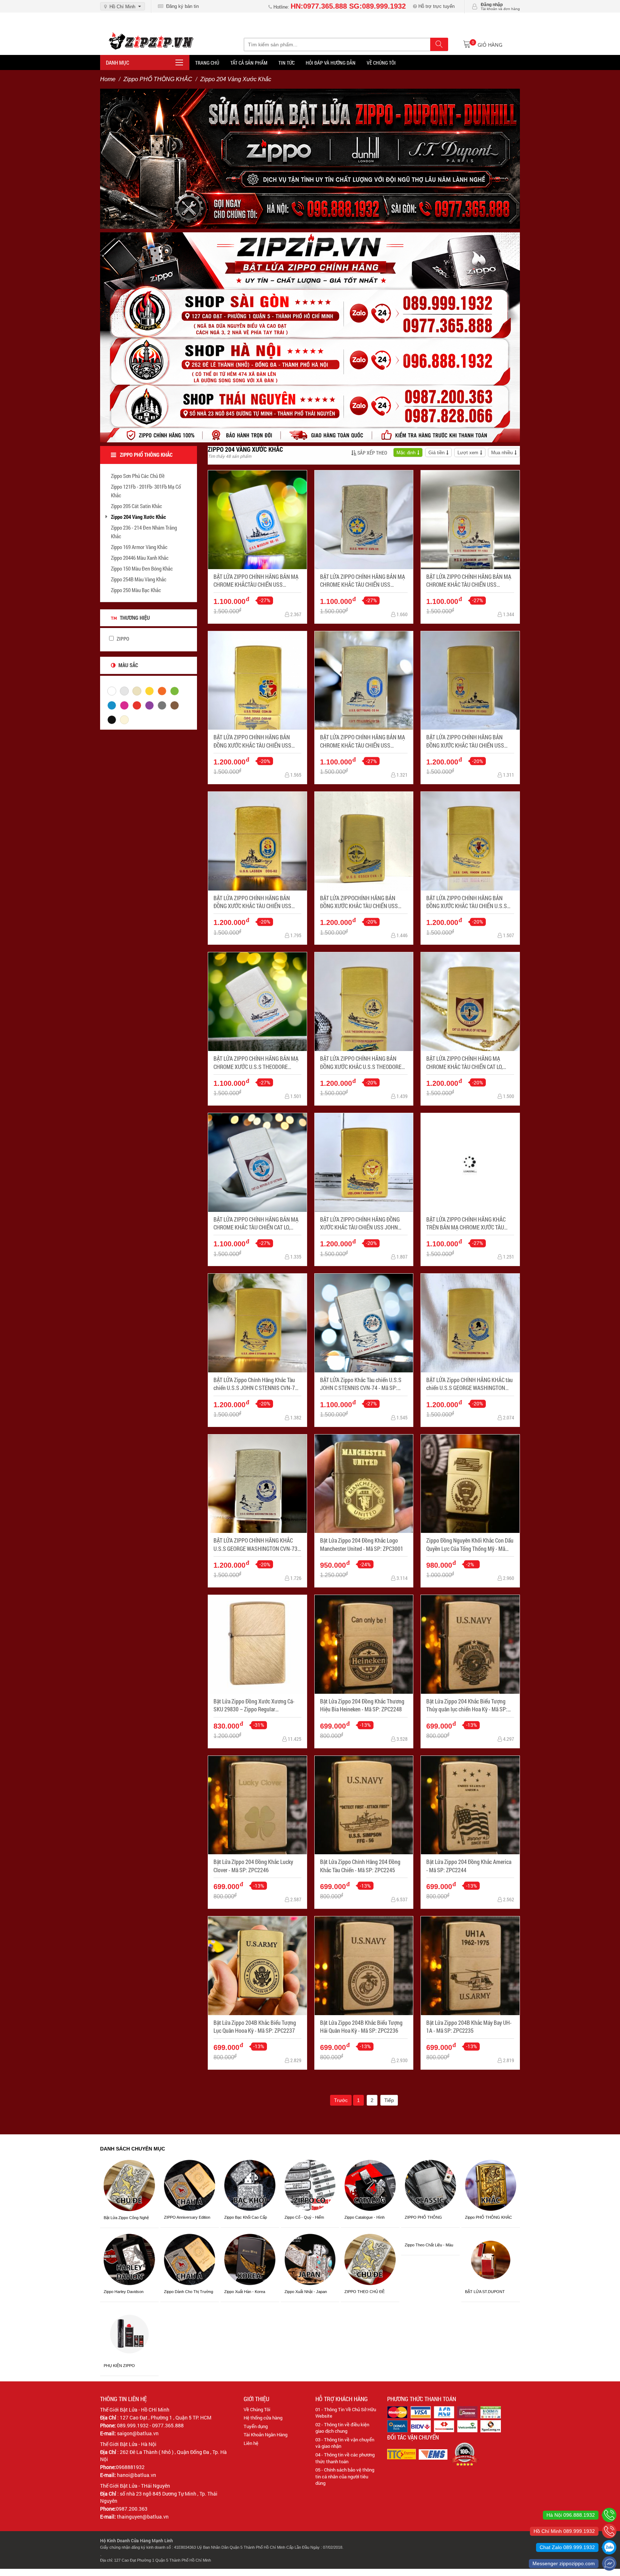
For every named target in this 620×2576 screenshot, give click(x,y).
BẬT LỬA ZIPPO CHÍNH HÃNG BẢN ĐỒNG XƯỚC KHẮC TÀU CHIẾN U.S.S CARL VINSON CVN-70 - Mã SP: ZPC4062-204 (467, 902)
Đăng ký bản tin (181, 6)
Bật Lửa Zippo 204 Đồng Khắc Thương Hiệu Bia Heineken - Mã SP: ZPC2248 (362, 1705)
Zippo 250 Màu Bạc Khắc (136, 590)
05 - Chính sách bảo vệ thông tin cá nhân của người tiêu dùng (345, 2476)
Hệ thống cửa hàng (263, 2418)
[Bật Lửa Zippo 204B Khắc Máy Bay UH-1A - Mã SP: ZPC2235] (470, 1966)
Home (108, 79)
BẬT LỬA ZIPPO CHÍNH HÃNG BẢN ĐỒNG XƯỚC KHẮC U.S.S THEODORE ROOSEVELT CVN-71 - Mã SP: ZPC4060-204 (361, 1063)
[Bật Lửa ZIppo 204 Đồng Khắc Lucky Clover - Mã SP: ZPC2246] (257, 1805)
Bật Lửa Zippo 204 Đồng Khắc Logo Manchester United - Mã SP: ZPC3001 (362, 1544)
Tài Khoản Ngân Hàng (266, 2435)
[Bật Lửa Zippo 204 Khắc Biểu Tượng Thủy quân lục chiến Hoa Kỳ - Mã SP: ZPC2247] (470, 1644)
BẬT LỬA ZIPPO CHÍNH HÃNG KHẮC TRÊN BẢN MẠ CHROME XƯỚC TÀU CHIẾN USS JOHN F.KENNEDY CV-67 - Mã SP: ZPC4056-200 (468, 1224)
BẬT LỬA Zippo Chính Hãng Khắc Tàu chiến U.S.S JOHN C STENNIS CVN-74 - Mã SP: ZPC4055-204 (257, 1384)
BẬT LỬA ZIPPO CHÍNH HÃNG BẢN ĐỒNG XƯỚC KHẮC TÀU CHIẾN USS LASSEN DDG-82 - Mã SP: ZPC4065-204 (253, 902)
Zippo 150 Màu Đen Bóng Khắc (142, 568)
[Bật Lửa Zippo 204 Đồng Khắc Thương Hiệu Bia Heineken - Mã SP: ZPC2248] (364, 1644)
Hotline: (339, 7)
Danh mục (118, 62)
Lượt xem (468, 453)
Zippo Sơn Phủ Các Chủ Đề (138, 476)
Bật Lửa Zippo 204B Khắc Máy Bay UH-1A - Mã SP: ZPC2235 (469, 2026)
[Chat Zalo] (609, 2547)
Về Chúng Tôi (257, 2409)
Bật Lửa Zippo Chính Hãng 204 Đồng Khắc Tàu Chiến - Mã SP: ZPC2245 (360, 1866)
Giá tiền (436, 453)
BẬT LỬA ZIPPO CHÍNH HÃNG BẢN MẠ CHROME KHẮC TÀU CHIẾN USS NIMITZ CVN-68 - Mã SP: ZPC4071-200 (363, 581)
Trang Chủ (207, 63)
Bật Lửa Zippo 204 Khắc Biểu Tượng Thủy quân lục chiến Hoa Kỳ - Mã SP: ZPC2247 (467, 1705)
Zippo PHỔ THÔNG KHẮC (158, 79)
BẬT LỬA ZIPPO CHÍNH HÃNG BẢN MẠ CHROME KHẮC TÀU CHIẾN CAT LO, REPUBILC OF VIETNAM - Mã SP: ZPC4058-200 (256, 1224)
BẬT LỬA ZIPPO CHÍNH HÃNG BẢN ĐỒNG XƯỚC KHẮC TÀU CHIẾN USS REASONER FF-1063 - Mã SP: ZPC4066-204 (465, 741)
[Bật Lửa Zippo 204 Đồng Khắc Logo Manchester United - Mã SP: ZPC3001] (364, 1484)
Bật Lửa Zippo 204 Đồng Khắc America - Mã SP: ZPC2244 (469, 1866)
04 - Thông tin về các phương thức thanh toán (345, 2458)
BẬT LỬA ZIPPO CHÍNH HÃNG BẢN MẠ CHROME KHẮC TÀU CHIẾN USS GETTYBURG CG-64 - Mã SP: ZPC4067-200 (363, 741)
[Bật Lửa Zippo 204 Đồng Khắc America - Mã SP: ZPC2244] (470, 1805)
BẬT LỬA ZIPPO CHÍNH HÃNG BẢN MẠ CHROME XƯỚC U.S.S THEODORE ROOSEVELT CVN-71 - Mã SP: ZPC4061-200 (256, 1063)
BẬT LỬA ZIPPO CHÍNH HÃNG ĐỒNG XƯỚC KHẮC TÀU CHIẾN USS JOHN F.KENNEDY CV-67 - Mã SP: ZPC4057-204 (362, 1224)
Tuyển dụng (256, 2426)
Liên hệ (251, 2443)
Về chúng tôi (381, 63)
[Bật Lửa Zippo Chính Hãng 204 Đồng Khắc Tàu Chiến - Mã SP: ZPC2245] (364, 1805)
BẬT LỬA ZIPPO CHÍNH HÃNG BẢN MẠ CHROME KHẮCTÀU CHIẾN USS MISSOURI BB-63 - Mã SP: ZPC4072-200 (256, 581)
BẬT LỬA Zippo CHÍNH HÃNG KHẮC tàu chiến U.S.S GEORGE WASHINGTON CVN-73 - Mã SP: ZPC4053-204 (469, 1384)
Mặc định (406, 453)
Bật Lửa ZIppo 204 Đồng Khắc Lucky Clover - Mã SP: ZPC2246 (253, 1866)
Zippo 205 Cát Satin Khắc (137, 506)
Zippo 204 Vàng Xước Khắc (138, 517)
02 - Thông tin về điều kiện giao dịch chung (342, 2428)
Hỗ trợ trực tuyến (436, 6)
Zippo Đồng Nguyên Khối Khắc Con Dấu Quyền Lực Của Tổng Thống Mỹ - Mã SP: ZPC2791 (470, 1545)
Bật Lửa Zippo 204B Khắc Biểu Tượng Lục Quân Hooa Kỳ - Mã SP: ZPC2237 (255, 2026)
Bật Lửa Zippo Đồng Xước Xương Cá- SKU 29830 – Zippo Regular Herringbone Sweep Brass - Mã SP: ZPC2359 (254, 1705)
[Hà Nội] (609, 2515)
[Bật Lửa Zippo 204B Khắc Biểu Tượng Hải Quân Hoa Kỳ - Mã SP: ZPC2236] (364, 1966)
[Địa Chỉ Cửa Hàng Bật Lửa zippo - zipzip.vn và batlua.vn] (310, 337)
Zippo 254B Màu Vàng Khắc (139, 579)
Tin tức (286, 63)
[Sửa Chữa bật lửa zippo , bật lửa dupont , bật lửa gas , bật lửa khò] (310, 158)
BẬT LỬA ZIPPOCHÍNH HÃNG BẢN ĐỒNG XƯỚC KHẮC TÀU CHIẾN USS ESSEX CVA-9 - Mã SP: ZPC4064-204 (361, 902)
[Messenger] (609, 2563)
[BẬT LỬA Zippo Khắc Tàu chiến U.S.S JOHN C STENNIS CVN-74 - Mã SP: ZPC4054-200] (364, 1323)
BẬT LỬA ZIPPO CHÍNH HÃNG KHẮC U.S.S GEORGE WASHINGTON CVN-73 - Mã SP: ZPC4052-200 (257, 1545)
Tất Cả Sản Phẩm (249, 63)
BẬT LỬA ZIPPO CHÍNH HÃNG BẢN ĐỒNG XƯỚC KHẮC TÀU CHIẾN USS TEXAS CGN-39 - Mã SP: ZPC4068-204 (256, 741)
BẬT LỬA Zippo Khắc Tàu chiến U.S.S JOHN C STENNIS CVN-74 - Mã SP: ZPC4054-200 (361, 1384)
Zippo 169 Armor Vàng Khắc (139, 547)
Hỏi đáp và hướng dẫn (331, 63)
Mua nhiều (502, 453)
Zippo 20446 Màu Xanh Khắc (140, 558)
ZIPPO (122, 639)
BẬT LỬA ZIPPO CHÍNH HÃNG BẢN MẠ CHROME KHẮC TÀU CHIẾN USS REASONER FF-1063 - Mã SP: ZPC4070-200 (469, 581)
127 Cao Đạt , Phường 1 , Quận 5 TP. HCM (166, 2417)
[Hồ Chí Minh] (609, 2531)
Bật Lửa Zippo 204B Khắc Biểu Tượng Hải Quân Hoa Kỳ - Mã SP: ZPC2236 (361, 2026)
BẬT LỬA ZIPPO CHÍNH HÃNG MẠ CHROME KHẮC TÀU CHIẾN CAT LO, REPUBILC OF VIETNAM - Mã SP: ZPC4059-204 (464, 1063)
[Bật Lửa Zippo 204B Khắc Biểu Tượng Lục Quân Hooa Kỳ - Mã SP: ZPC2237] (257, 1966)
